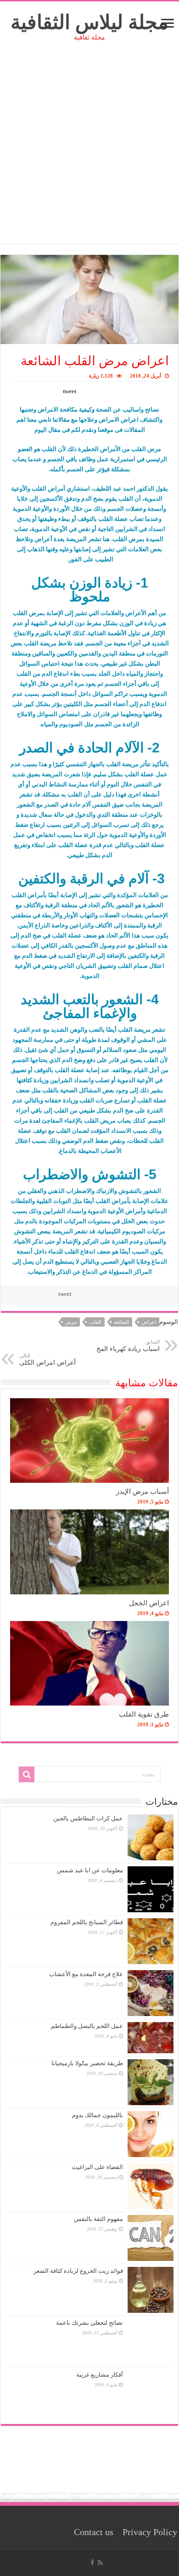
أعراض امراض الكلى (48, 1359)
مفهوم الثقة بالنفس (98, 2219)
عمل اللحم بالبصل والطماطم (87, 2026)
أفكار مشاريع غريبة (100, 2375)
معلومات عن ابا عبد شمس (90, 1870)
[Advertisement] (89, 154)
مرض (71, 1322)
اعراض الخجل (149, 1603)
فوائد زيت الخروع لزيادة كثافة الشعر (78, 2271)
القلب (95, 1322)
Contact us (94, 2532)
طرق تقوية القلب (144, 1714)
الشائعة (121, 1322)
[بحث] (27, 1774)
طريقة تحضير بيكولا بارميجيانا (87, 2063)
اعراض (149, 1322)
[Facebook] (92, 2563)
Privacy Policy (150, 2532)
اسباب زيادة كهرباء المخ (128, 1346)
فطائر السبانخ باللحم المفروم (87, 1922)
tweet (70, 391)
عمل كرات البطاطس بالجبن (88, 1818)
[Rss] (100, 2563)
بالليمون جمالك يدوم (98, 2115)
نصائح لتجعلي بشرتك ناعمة (89, 2323)
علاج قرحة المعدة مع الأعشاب (86, 1974)
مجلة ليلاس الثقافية (89, 22)
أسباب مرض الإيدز (143, 1491)
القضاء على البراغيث (97, 2167)
